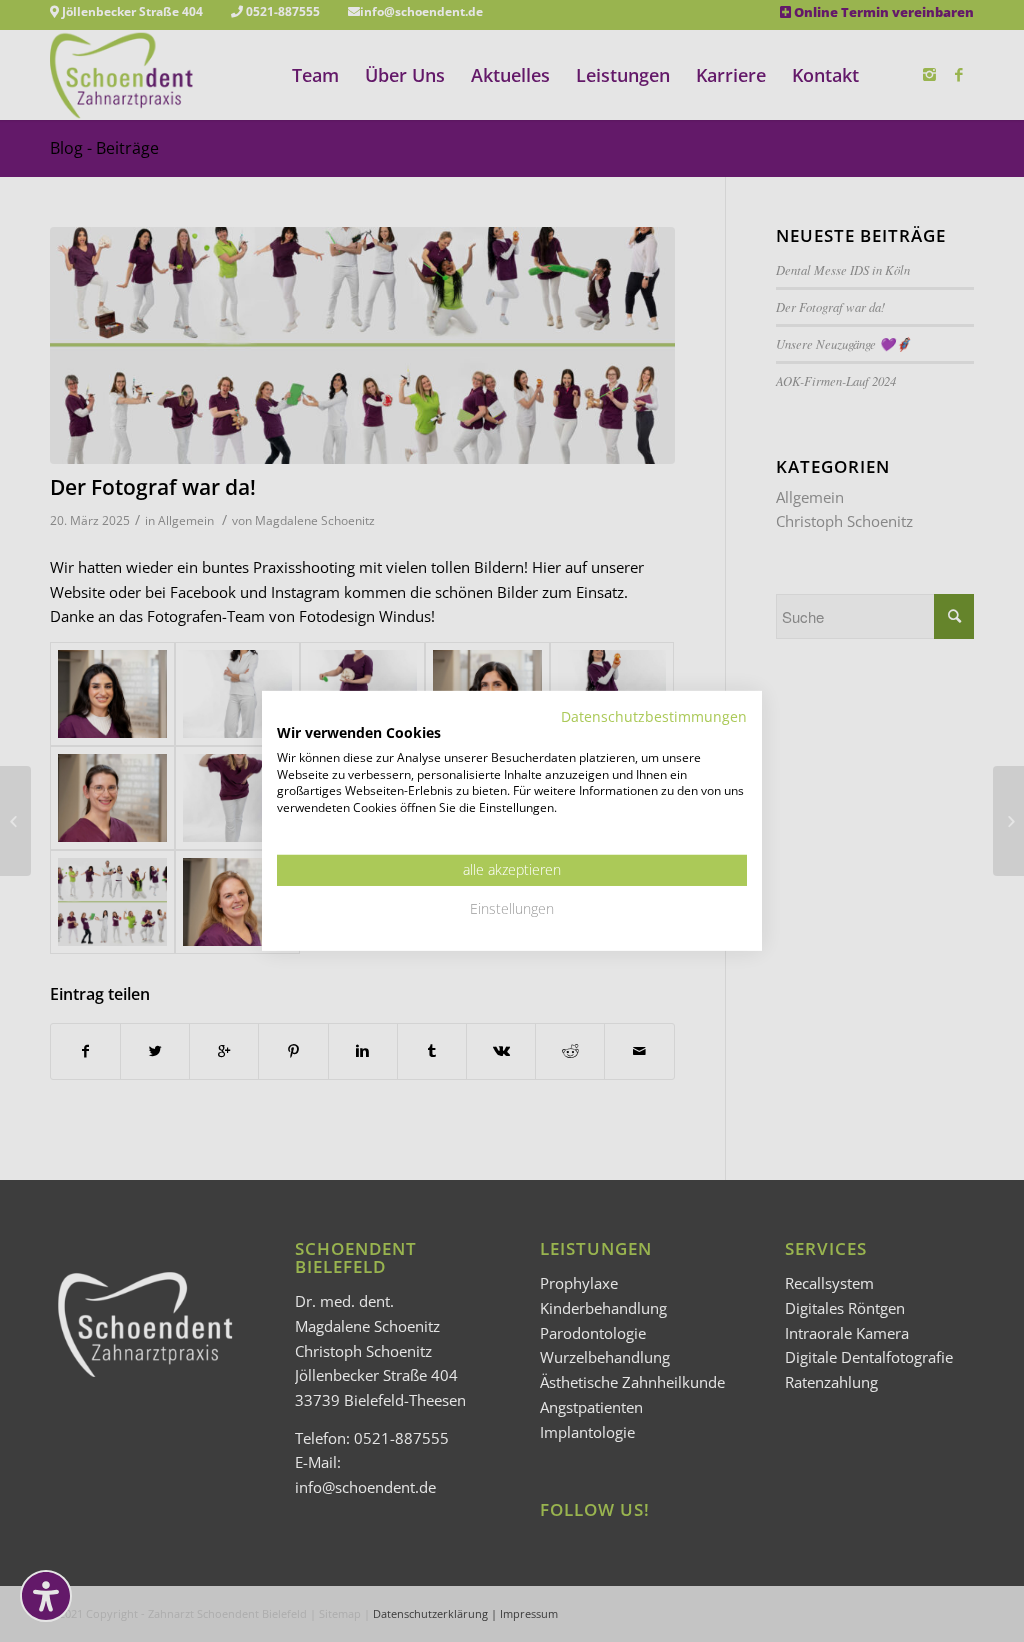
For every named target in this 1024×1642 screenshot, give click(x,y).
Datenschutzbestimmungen (654, 716)
